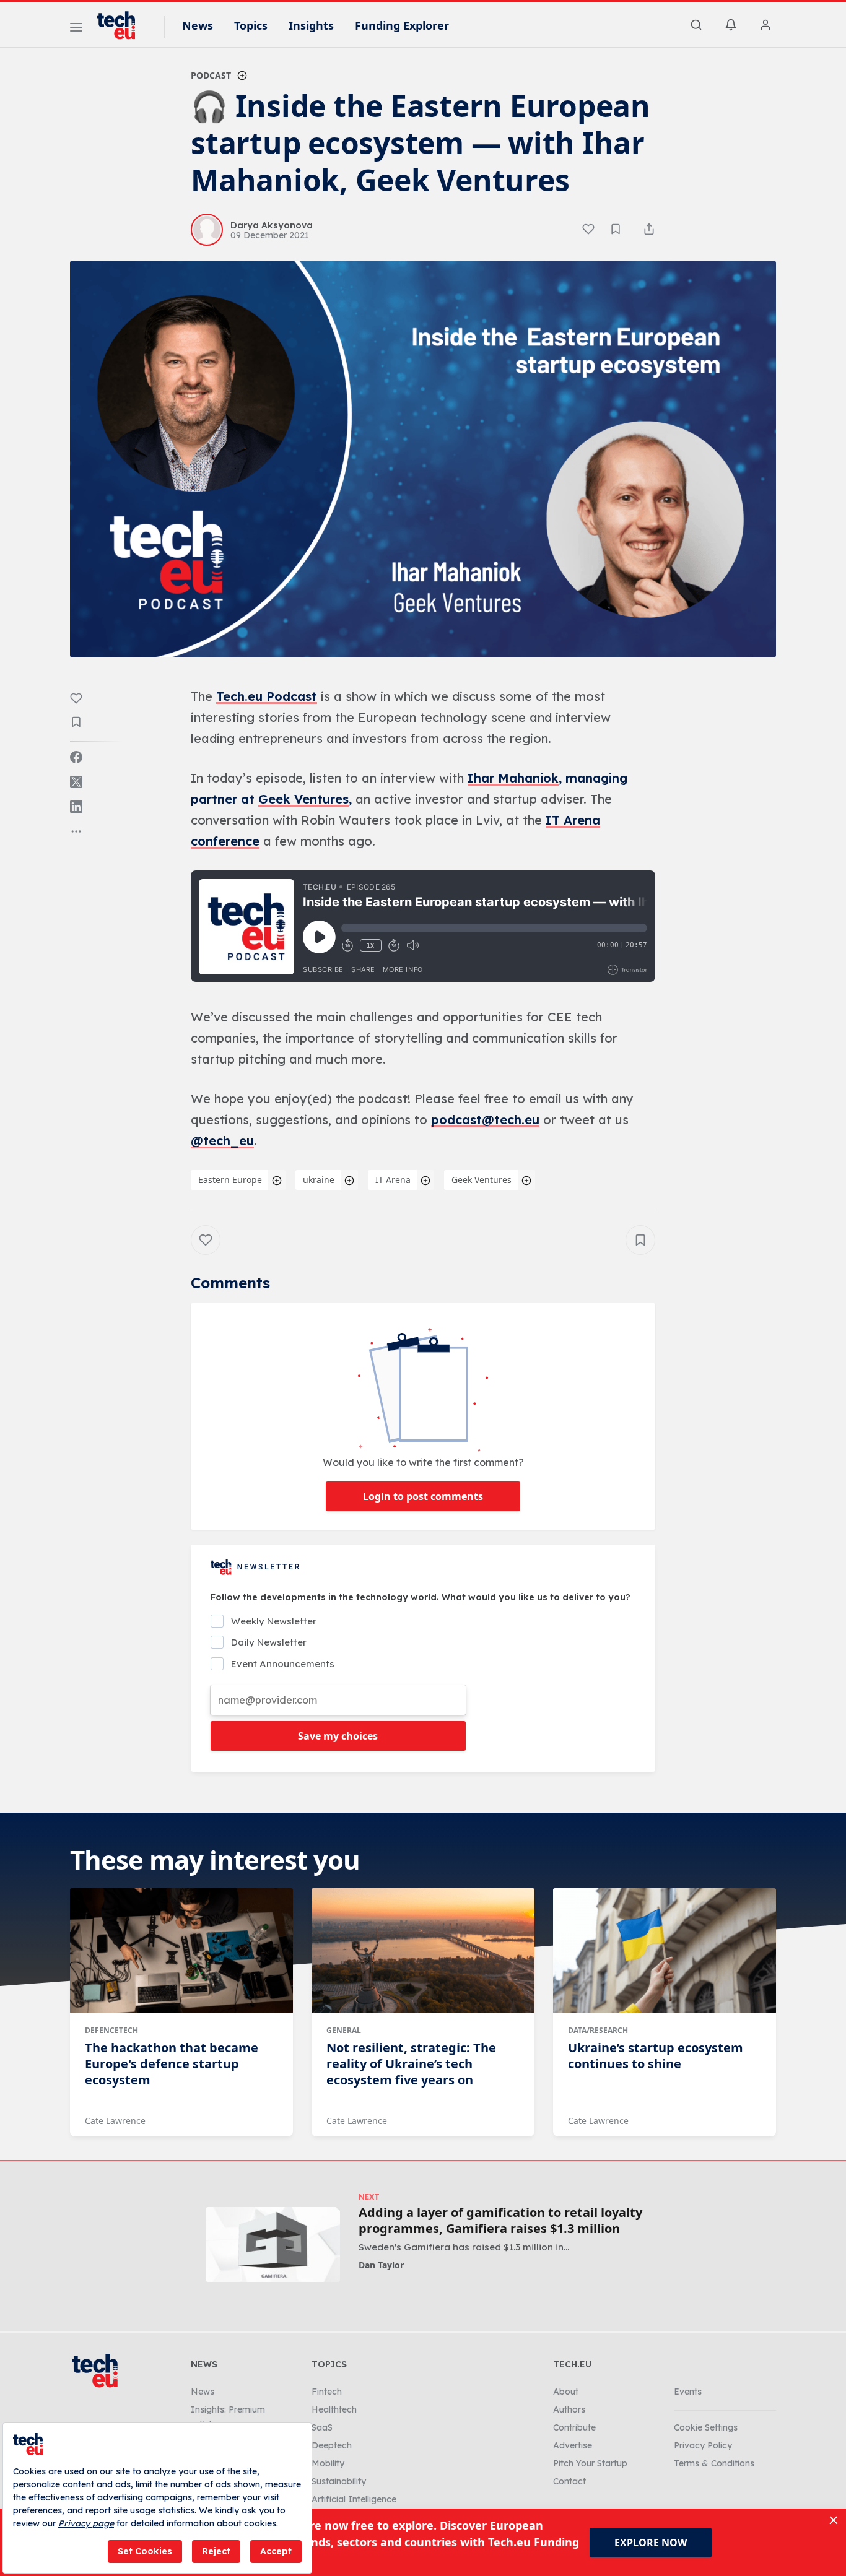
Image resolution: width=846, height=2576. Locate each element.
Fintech (327, 2392)
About (566, 2392)
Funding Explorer (402, 25)
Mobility (328, 2463)
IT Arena (393, 1180)
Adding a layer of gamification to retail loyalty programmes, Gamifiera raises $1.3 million (500, 2221)
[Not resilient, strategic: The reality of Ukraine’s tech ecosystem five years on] (423, 1951)
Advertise (573, 2445)
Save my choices (338, 1736)
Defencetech (111, 2030)
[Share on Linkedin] (76, 807)
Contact (569, 2481)
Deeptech (332, 2445)
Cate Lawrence (115, 2121)
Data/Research (598, 2030)
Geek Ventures (303, 799)
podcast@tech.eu (485, 1120)
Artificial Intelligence (354, 2499)
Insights (311, 25)
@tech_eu (222, 1141)
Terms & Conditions (714, 2463)
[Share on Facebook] (76, 757)
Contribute (574, 2427)
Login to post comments (423, 1496)
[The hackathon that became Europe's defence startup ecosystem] (181, 1951)
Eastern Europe (230, 1180)
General (344, 2030)
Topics (251, 25)
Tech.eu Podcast (267, 696)
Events (688, 2392)
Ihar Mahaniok (513, 778)
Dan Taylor (381, 2265)
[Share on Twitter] (76, 782)
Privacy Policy (703, 2445)
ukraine (319, 1180)
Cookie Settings (706, 2427)
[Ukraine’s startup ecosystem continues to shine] (665, 1951)
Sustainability (339, 2481)
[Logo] (122, 25)
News (198, 25)
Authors (569, 2409)
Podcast (211, 75)
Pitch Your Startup (590, 2463)
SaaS (322, 2427)
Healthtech (334, 2409)
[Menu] (76, 29)
